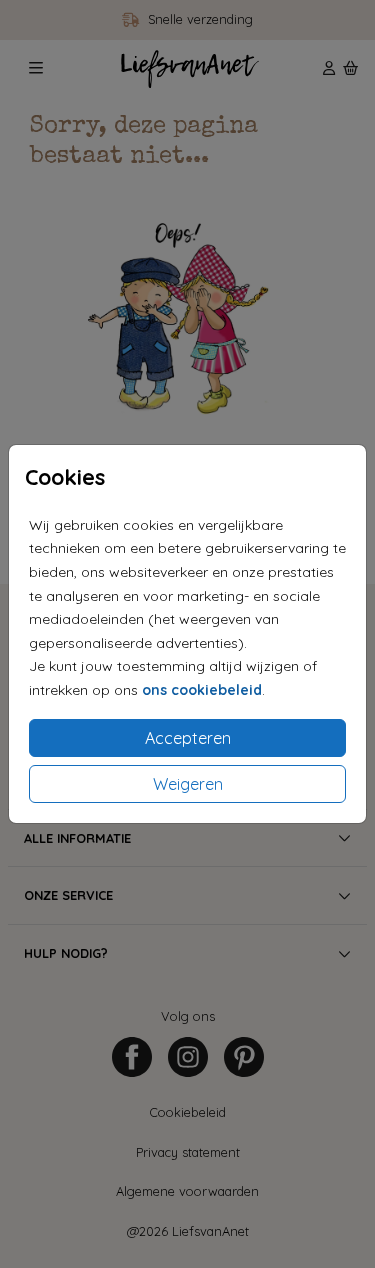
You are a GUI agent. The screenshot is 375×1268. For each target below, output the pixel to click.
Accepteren (188, 738)
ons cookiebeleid (202, 690)
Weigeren (188, 784)
